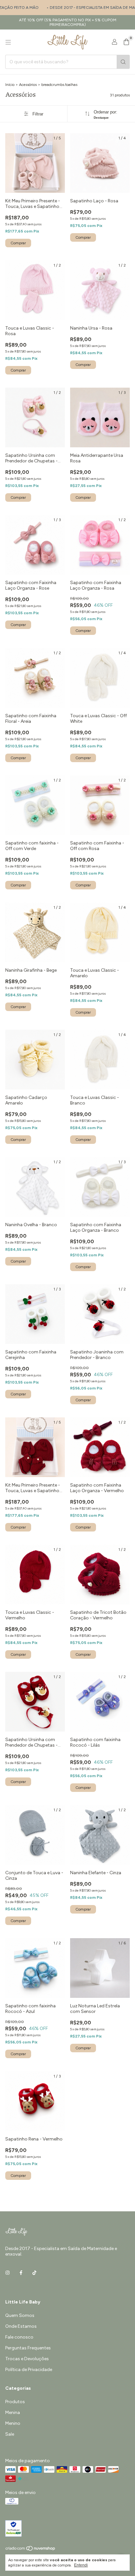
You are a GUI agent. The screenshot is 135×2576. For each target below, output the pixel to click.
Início (10, 85)
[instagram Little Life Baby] (8, 2273)
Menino (13, 2423)
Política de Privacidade (29, 2370)
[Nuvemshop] (31, 2550)
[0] (126, 42)
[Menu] (8, 42)
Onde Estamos (21, 2326)
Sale (10, 2434)
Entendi (81, 2565)
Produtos (15, 2402)
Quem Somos (20, 2315)
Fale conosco (19, 2337)
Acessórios (28, 85)
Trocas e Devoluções (27, 2359)
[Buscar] (123, 62)
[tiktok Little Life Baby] (34, 2273)
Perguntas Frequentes (28, 2348)
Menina (13, 2413)
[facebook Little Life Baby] (21, 2273)
